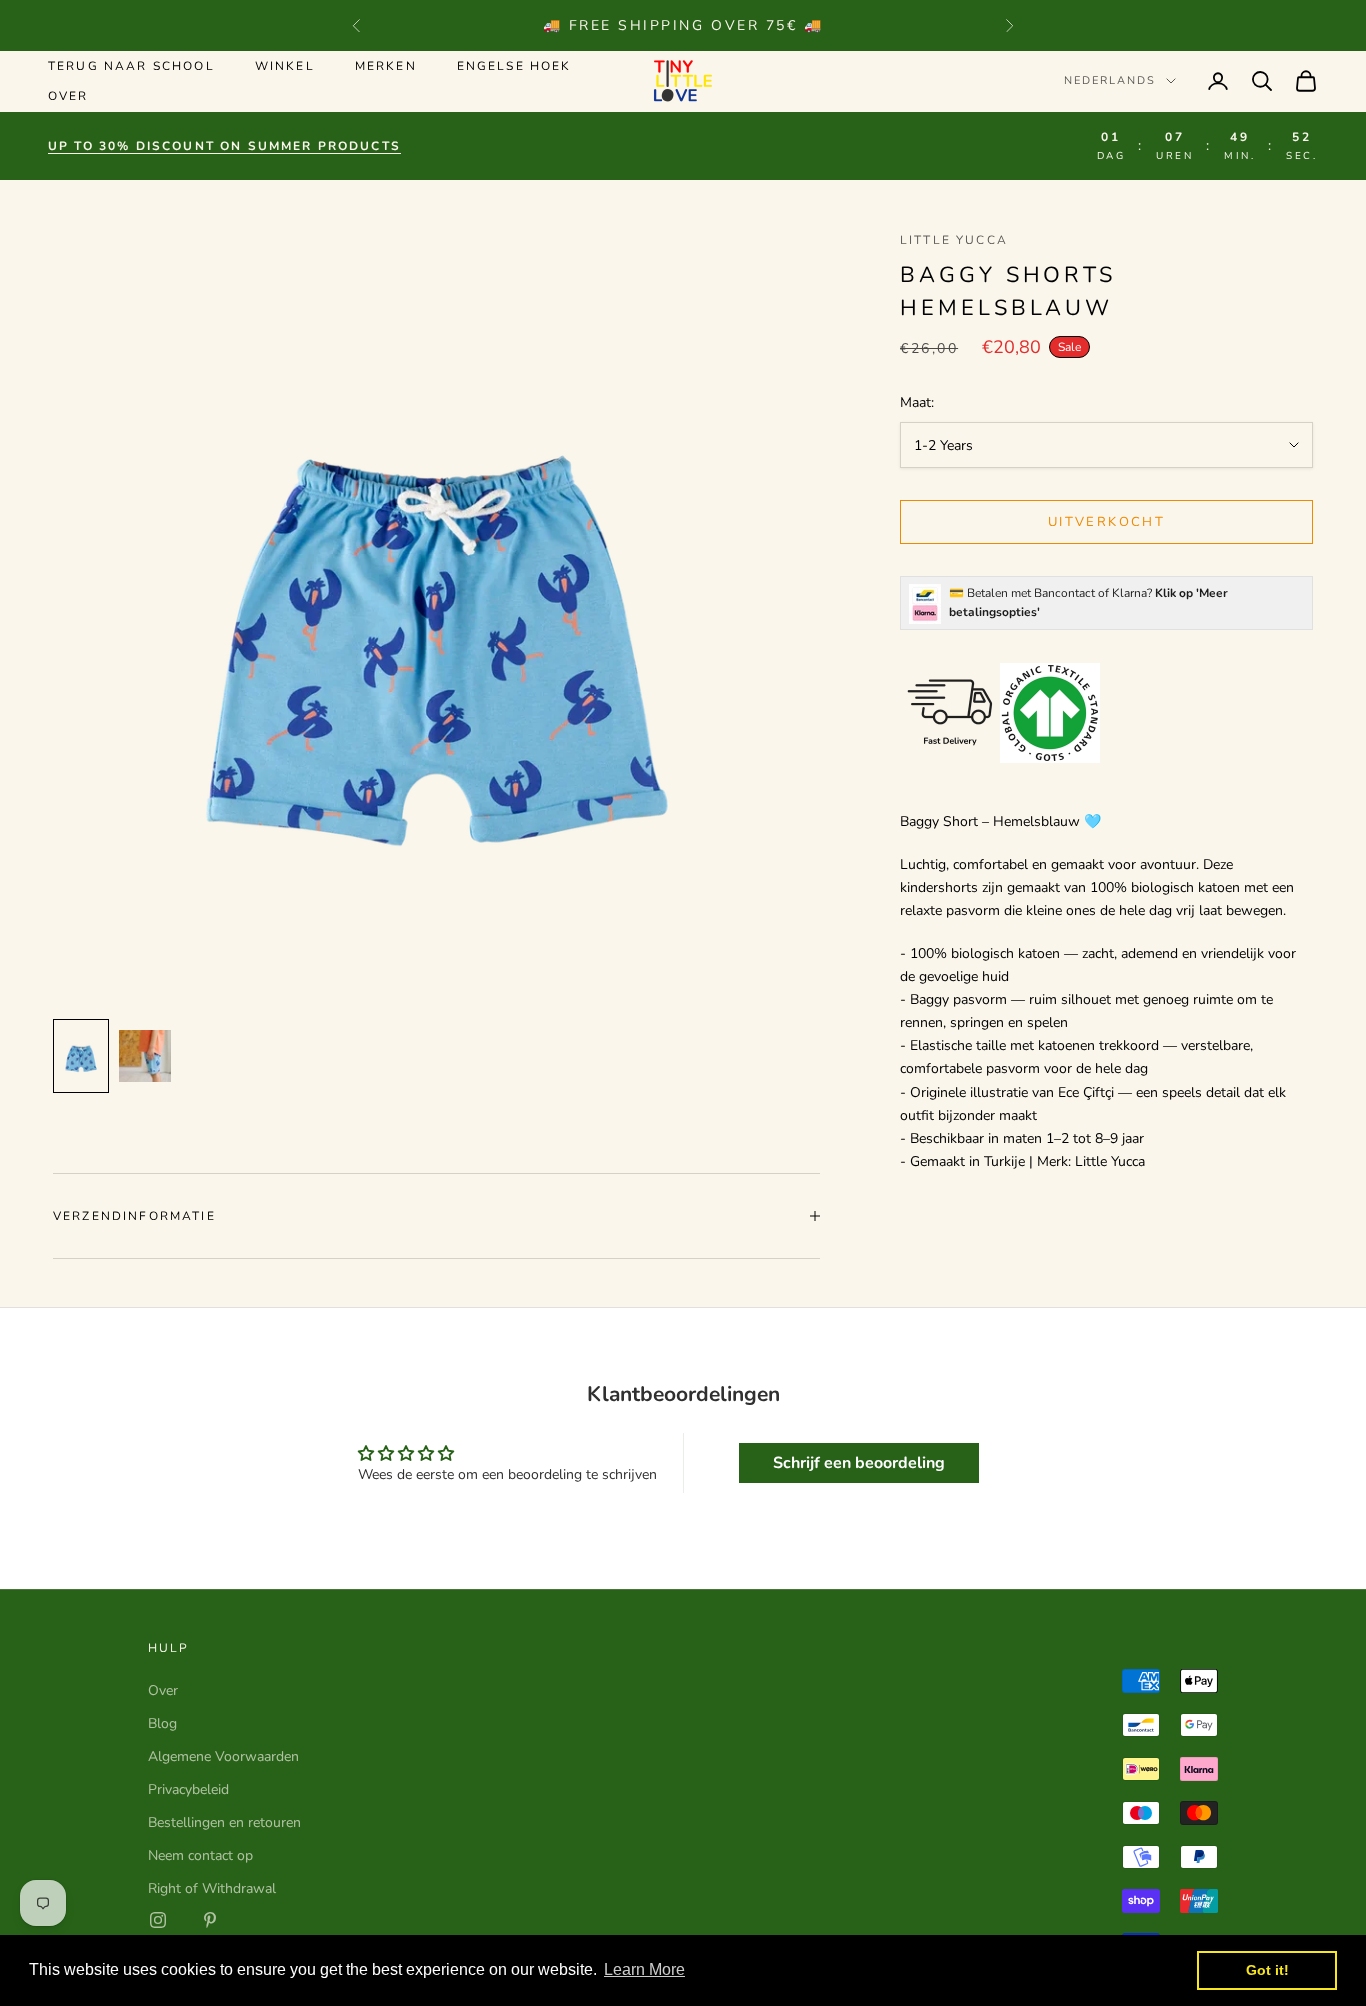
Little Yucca (954, 240)
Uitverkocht (1106, 522)
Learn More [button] (644, 1969)
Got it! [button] (1267, 1970)
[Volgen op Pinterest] (210, 1920)
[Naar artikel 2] (145, 1055)
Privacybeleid (188, 1789)
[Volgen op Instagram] (158, 1920)
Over (68, 96)
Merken (386, 66)
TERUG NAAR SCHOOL (131, 66)
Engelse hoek (514, 66)
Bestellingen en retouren (224, 1822)
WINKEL (285, 66)
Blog (162, 1723)
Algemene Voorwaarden (223, 1756)
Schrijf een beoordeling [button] (859, 1463)
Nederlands (1110, 80)
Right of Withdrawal (212, 1888)
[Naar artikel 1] (81, 1055)
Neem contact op (200, 1855)
